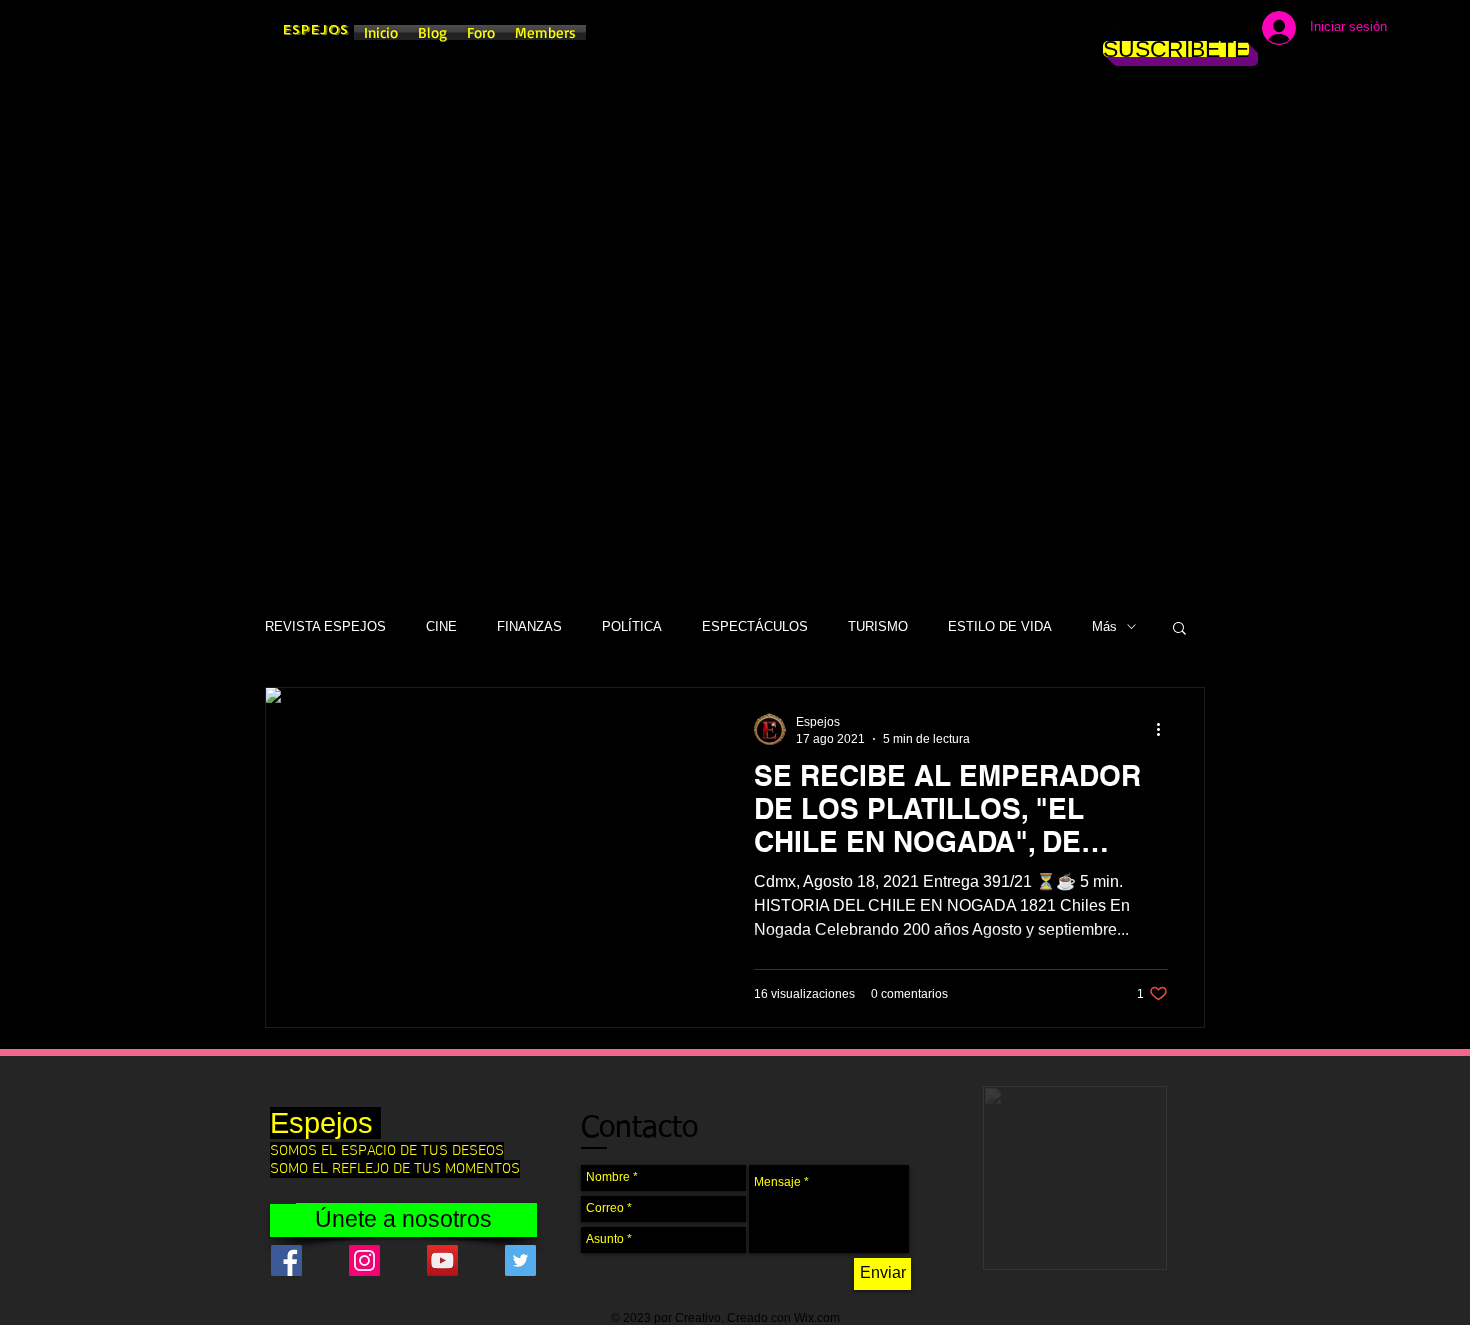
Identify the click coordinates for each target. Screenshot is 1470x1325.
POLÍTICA (632, 626)
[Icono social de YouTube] (442, 1260)
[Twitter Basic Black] (1177, 30)
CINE (441, 626)
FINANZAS (529, 626)
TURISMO (878, 626)
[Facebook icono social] (286, 1260)
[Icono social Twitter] (520, 1260)
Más (1104, 626)
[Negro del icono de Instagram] (1147, 30)
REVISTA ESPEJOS (325, 626)
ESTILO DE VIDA (1000, 626)
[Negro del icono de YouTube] (1207, 30)
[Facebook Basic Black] (1117, 30)
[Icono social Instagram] (364, 1260)
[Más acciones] (1165, 729)
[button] (1179, 629)
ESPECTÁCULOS (755, 626)
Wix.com (817, 1318)
